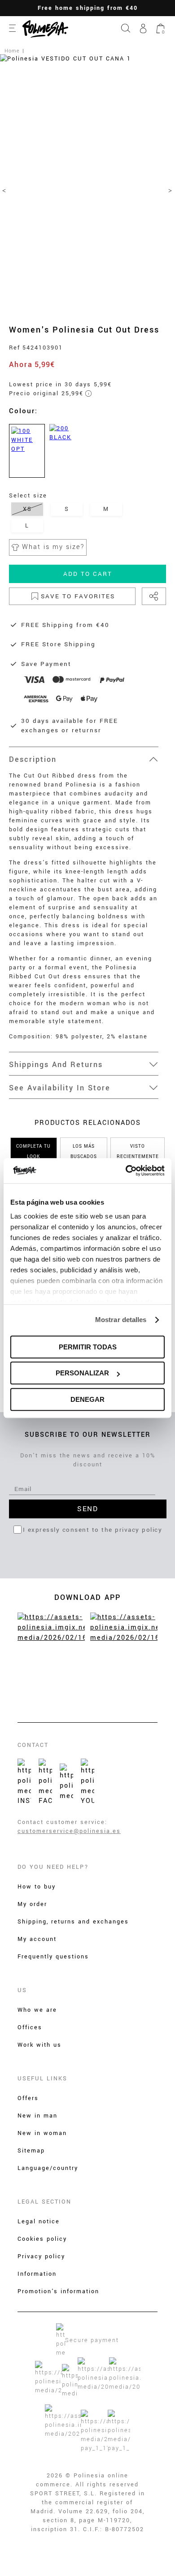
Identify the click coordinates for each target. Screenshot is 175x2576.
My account (37, 1939)
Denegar (87, 1399)
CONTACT (33, 1745)
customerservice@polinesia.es (69, 1831)
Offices (30, 2027)
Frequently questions (53, 1957)
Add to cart (88, 574)
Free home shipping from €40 (88, 8)
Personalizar (82, 1373)
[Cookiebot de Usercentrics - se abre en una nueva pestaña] (126, 1171)
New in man (37, 2116)
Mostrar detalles (121, 1320)
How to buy (37, 1887)
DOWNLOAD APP (87, 1597)
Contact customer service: (62, 1822)
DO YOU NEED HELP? (53, 1867)
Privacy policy (41, 2256)
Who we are (37, 2010)
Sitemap (31, 2151)
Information (37, 2274)
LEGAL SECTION (44, 2202)
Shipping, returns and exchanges (73, 1922)
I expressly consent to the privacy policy (93, 1530)
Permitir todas (88, 1347)
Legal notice (39, 2222)
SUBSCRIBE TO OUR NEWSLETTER (88, 1435)
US (22, 1990)
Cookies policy (42, 2239)
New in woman (42, 2133)
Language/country (48, 2168)
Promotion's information (58, 2291)
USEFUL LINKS (42, 2079)
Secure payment (92, 2340)
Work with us (39, 2045)
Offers (28, 2098)
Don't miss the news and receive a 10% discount (88, 1460)
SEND (87, 1509)
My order (32, 1904)
